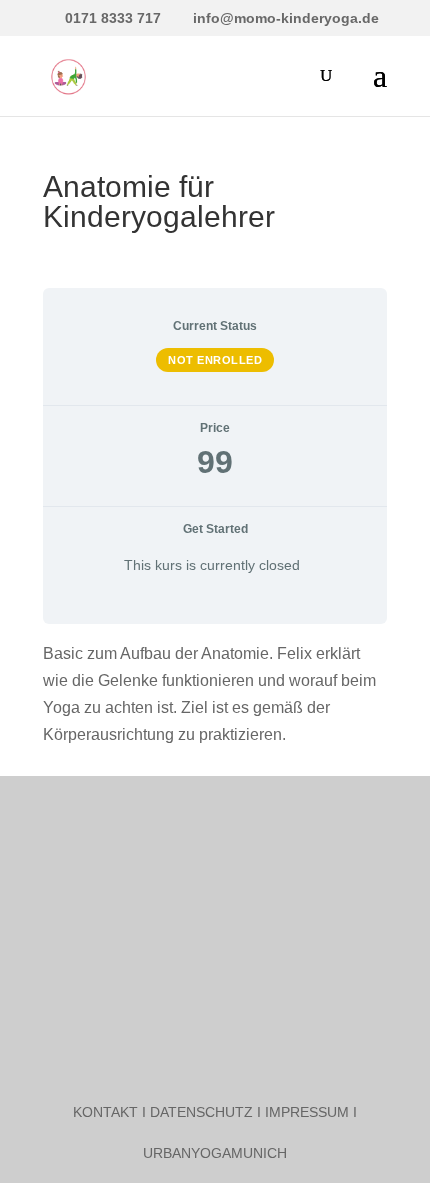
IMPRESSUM (307, 1112)
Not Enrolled (215, 360)
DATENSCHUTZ (201, 1112)
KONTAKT (105, 1112)
